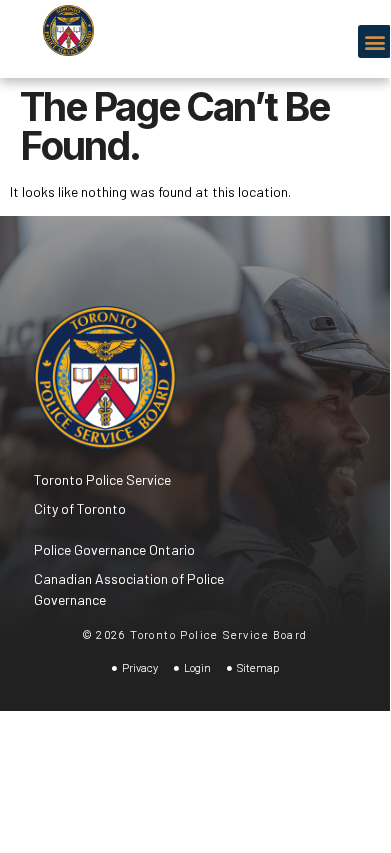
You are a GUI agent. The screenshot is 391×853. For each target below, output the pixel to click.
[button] (374, 41)
